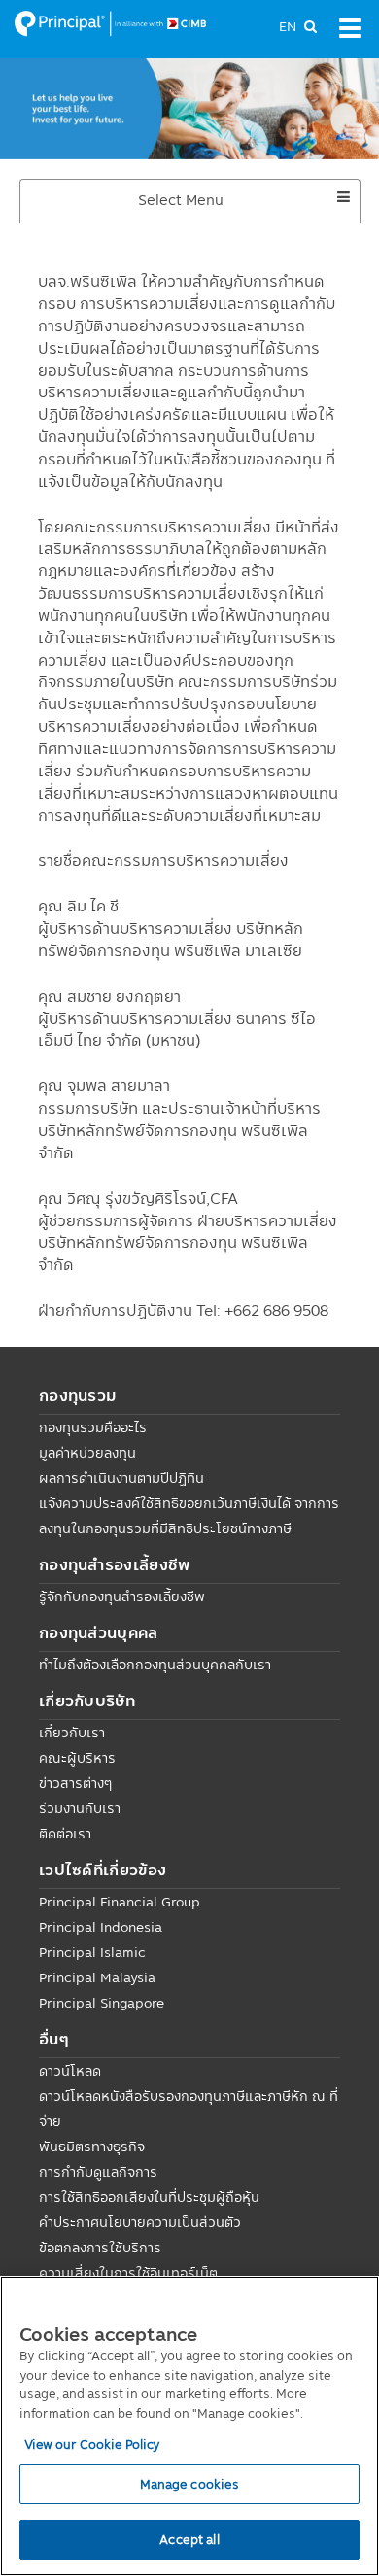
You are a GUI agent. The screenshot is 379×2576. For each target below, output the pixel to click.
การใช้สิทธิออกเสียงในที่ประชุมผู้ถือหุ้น (149, 2197)
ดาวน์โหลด (70, 2071)
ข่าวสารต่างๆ (75, 1783)
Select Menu (215, 206)
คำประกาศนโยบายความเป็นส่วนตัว (140, 2222)
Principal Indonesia (101, 1927)
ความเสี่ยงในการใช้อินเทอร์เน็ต (128, 2273)
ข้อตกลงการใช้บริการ (100, 2248)
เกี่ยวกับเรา (72, 1733)
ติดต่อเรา (65, 1834)
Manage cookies (190, 2484)
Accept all (189, 2539)
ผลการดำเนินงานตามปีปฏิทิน (121, 1478)
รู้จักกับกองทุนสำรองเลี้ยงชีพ (122, 1597)
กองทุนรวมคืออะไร (93, 1427)
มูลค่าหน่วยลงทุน (87, 1453)
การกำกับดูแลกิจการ (98, 2172)
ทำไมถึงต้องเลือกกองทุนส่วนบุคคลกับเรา (155, 1665)
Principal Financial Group (120, 1902)
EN (288, 26)
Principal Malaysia (97, 1977)
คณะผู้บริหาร (77, 1758)
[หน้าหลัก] (111, 22)
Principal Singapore (102, 2003)
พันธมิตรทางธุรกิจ (92, 2147)
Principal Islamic (92, 1952)
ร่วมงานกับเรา (80, 1808)
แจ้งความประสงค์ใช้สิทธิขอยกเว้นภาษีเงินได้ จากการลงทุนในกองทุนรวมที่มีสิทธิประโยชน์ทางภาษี (189, 1516)
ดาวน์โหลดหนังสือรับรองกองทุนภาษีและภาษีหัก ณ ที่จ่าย (189, 2109)
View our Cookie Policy (92, 2444)
